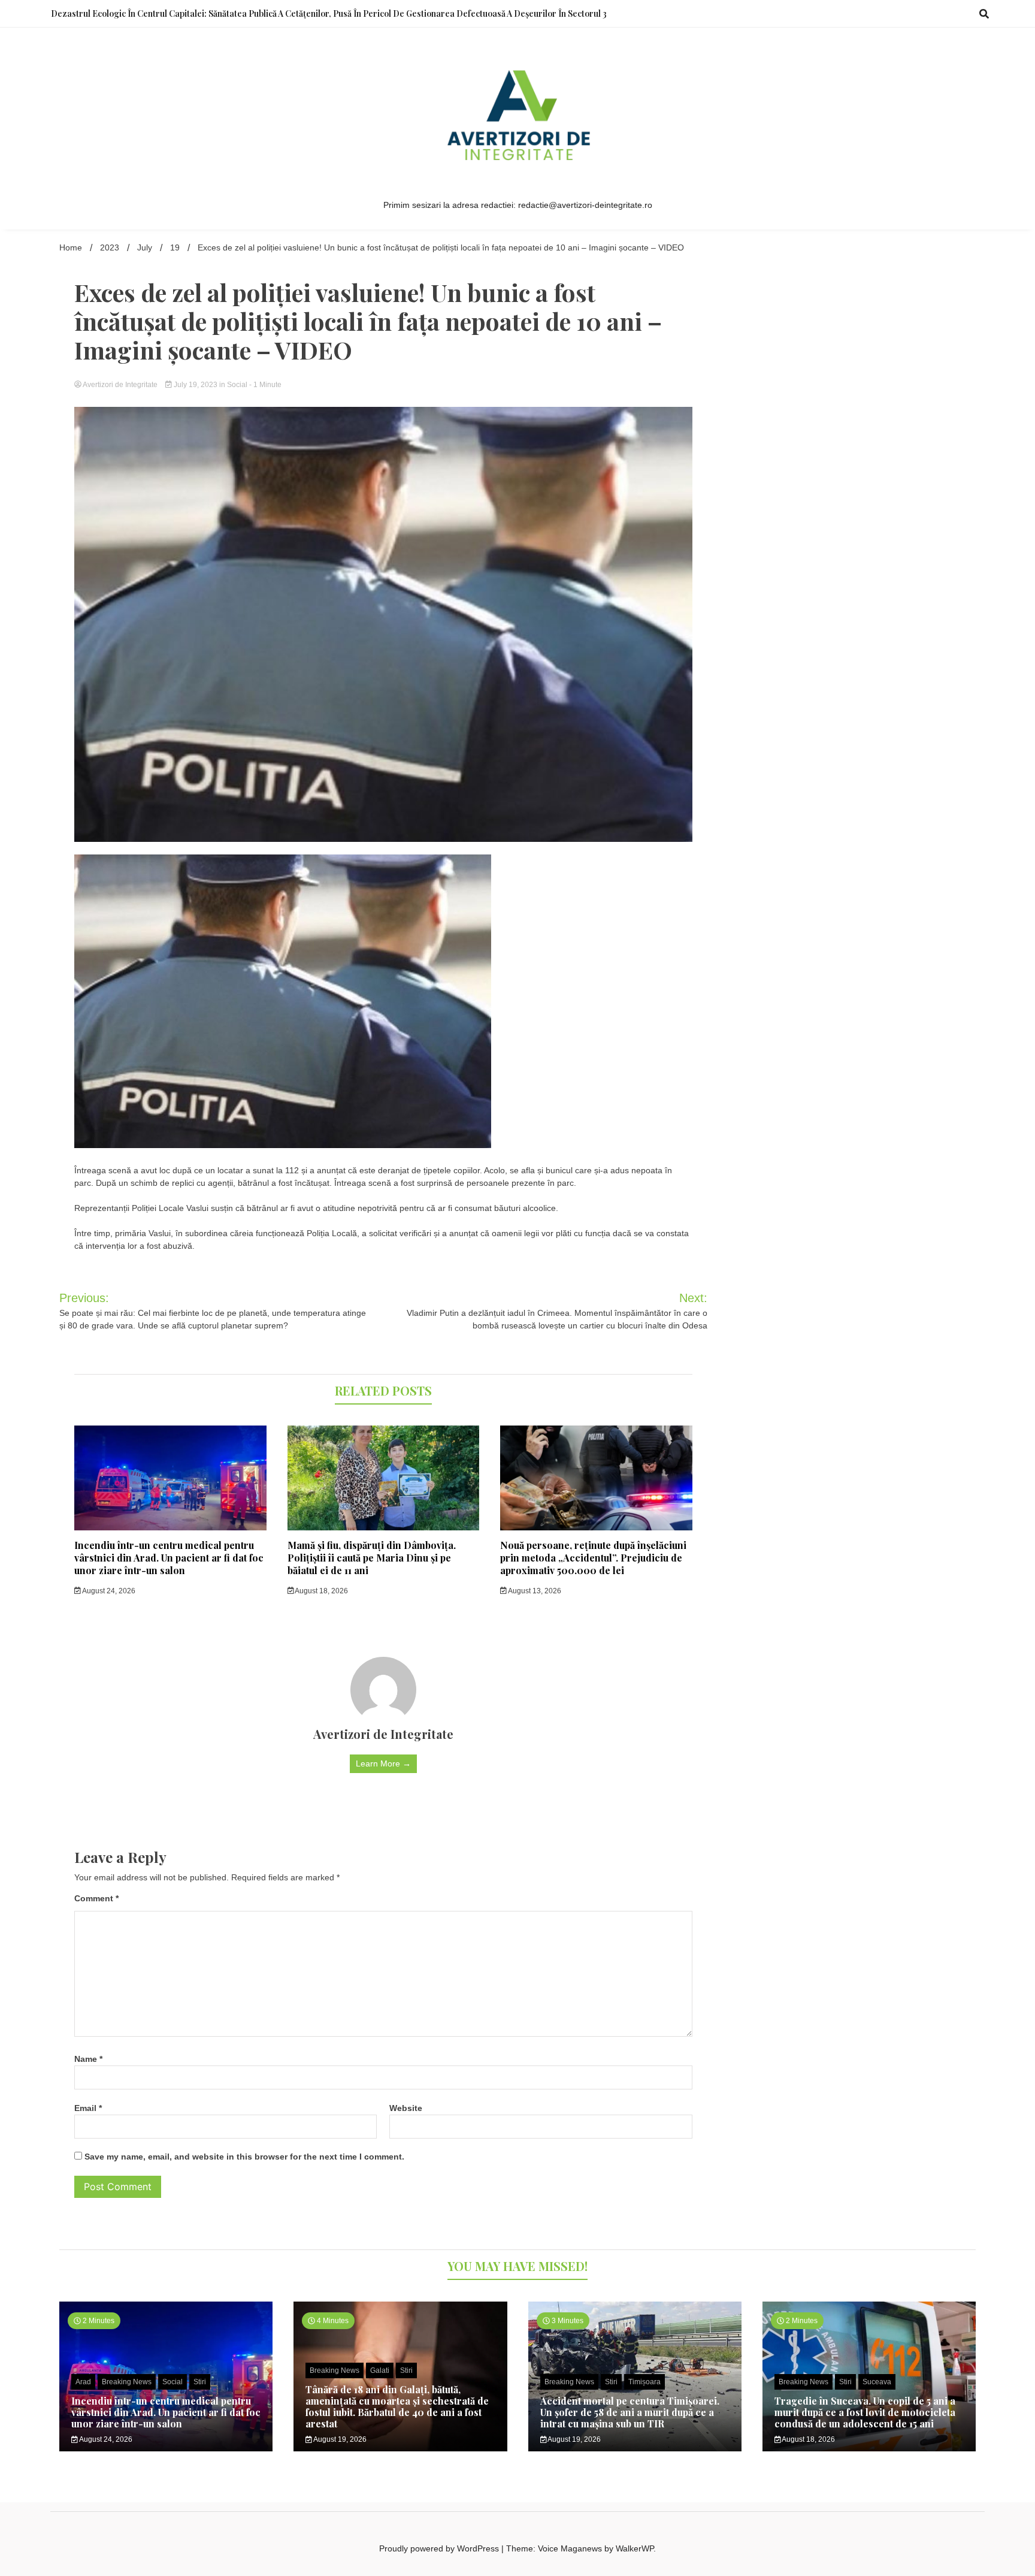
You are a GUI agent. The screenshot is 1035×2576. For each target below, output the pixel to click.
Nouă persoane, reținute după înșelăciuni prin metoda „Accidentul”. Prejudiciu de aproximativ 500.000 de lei (593, 1558)
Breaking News (127, 2382)
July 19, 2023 (196, 385)
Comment (96, 1898)
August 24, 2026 (108, 1591)
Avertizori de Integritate (120, 385)
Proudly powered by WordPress (440, 2548)
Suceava (877, 2382)
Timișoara (644, 2382)
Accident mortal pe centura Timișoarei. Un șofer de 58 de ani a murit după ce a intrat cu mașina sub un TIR (630, 2412)
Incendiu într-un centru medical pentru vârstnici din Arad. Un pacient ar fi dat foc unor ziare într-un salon (169, 1558)
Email (88, 2108)
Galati (380, 2370)
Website (406, 2108)
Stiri (200, 2382)
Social (237, 385)
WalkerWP (635, 2548)
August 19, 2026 (339, 2439)
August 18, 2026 (321, 1591)
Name (88, 2059)
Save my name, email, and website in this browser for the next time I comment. (244, 2157)
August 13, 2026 (534, 1591)
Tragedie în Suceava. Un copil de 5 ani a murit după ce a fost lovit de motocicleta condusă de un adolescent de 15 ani (865, 2412)
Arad (83, 2382)
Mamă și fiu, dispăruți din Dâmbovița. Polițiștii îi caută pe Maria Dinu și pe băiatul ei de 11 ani (372, 1558)
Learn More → (383, 1763)
